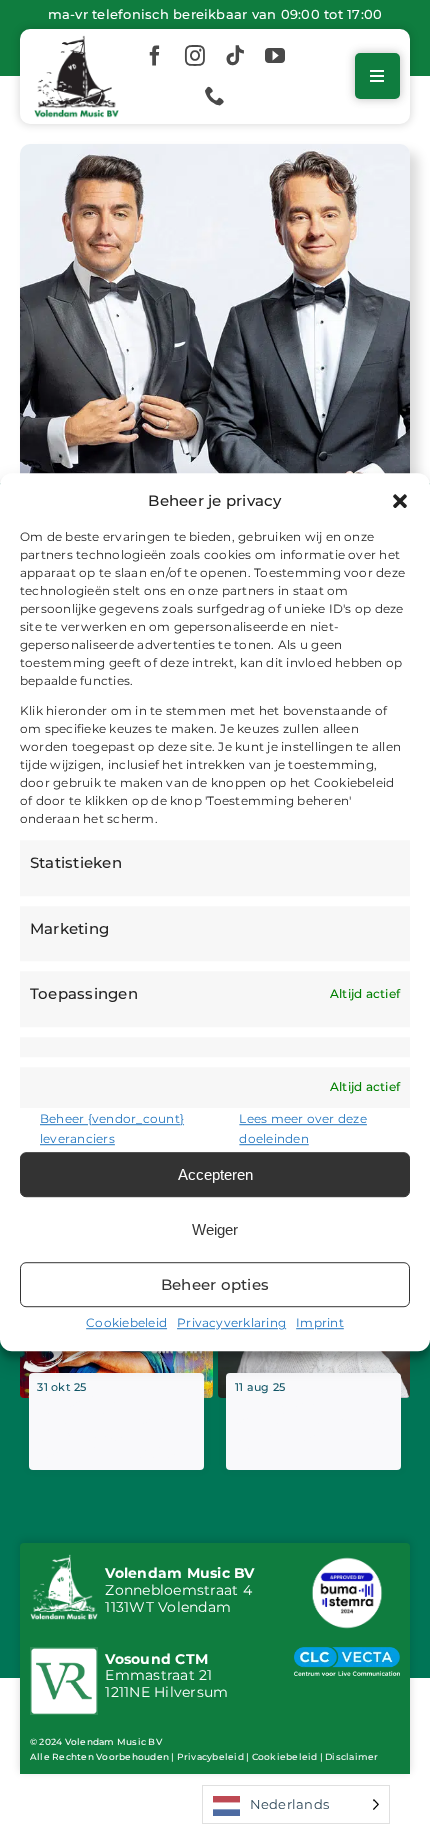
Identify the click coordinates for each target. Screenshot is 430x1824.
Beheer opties (215, 1284)
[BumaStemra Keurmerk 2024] (347, 1560)
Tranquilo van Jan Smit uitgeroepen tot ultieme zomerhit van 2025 (312, 1427)
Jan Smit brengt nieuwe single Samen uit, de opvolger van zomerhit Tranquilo (114, 1427)
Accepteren (215, 1174)
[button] (400, 501)
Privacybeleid (210, 1757)
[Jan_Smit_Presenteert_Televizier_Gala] (215, 151)
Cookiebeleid (126, 1322)
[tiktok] (235, 56)
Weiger (215, 1229)
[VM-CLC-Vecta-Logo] (347, 1654)
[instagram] (195, 56)
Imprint (320, 1322)
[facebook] (155, 56)
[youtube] (275, 56)
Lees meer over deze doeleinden (303, 1129)
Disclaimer (351, 1757)
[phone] (215, 96)
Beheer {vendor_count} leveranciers (112, 1129)
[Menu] (377, 76)
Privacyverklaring (231, 1322)
